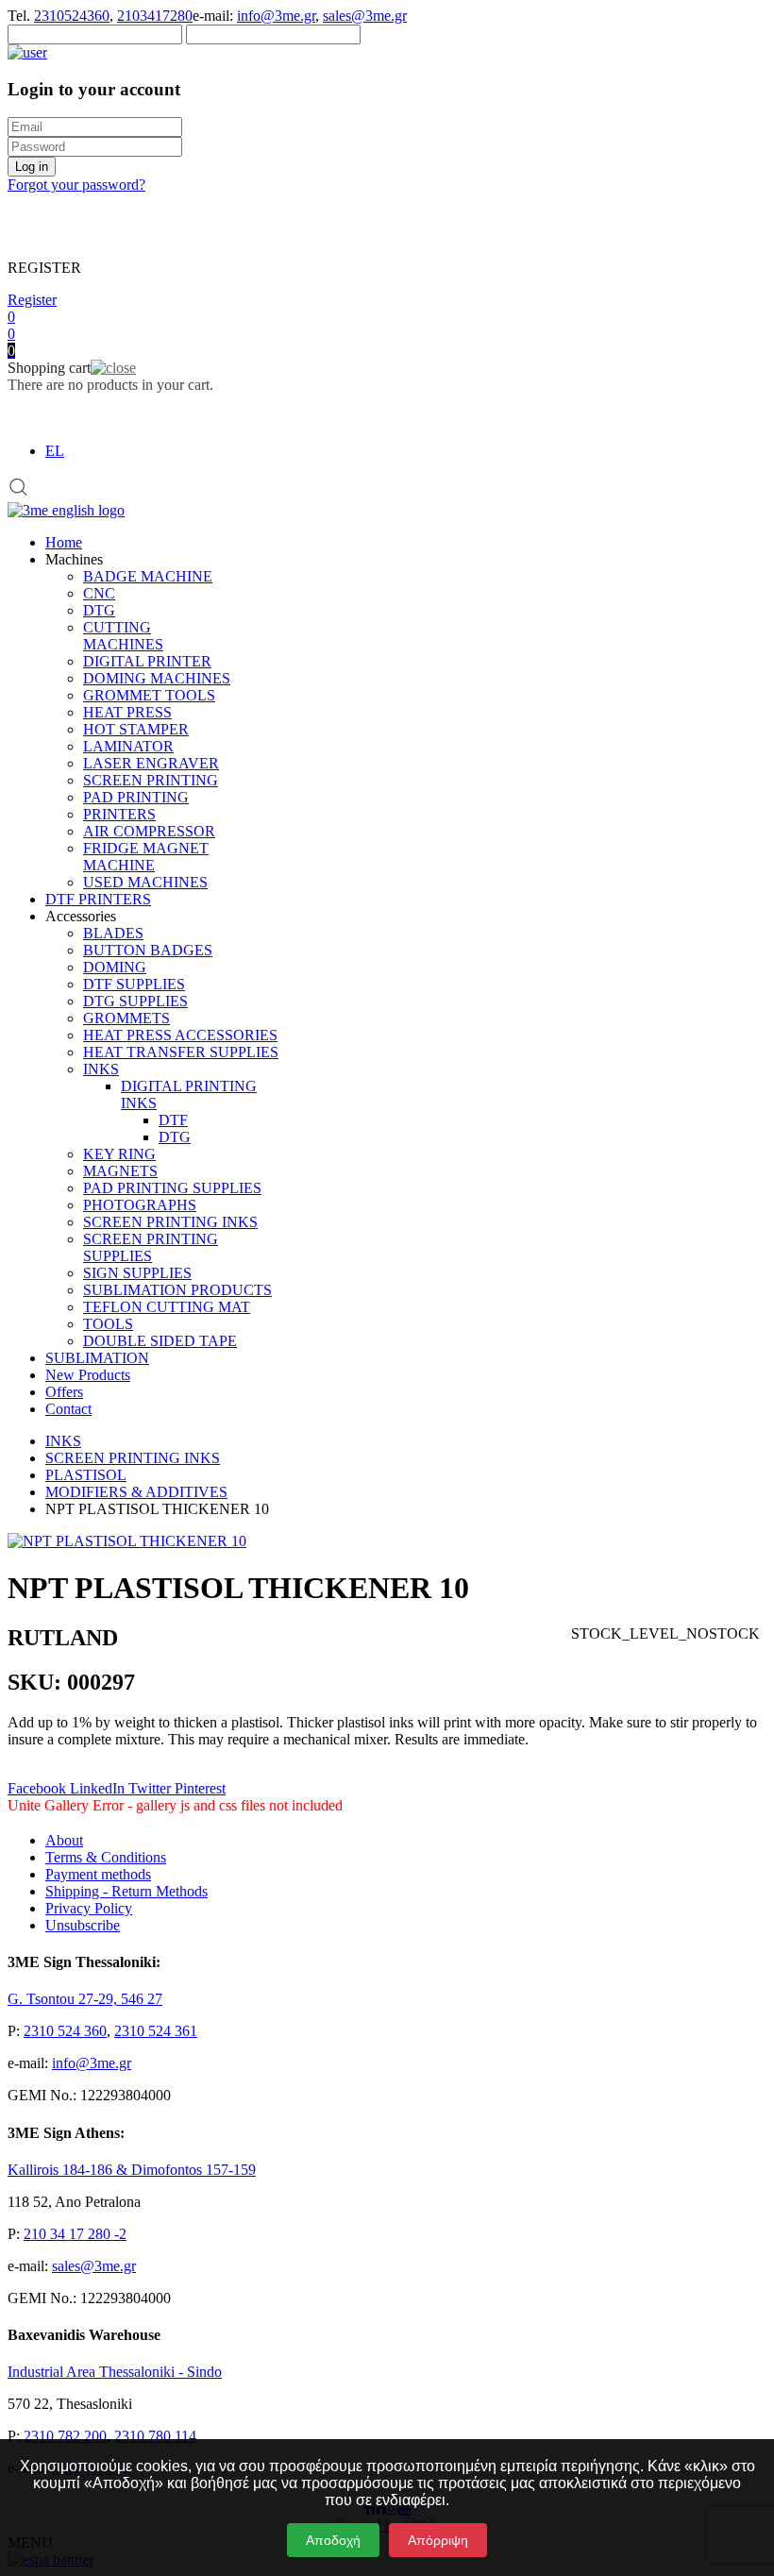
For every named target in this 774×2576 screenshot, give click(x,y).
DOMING (115, 967)
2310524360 (72, 16)
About (64, 1840)
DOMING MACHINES (157, 678)
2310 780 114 (155, 2436)
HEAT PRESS (127, 712)
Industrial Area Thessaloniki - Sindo (115, 2372)
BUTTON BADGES (148, 950)
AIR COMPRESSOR (149, 831)
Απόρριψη (438, 2540)
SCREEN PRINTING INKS (170, 1222)
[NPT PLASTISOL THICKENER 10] (127, 1541)
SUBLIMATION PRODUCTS (177, 1290)
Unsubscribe (83, 1925)
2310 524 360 (65, 2031)
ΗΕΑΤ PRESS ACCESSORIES (180, 1035)
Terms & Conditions (106, 1857)
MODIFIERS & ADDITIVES (136, 1492)
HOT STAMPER (136, 729)
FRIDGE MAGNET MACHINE (146, 857)
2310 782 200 (65, 2436)
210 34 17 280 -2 (75, 2234)
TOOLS (108, 1324)
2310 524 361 (156, 2031)
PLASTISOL (86, 1475)
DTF (173, 1120)
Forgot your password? (76, 185)
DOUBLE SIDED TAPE (160, 1341)
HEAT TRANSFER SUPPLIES (181, 1052)
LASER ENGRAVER (151, 763)
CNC (99, 593)
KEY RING (119, 1154)
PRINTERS (119, 814)
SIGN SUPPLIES (137, 1273)
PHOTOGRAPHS (140, 1205)
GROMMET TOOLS (149, 695)
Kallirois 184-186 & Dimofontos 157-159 (132, 2170)
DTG (99, 610)
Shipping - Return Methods (126, 1891)
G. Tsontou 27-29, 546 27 (85, 1999)
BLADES (113, 933)
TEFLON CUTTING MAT (167, 1307)
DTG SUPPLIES (135, 1001)
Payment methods (98, 1874)
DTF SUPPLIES (134, 984)
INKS (101, 1069)
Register (32, 300)
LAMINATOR (128, 746)
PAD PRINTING (136, 797)
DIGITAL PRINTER (147, 661)
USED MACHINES (145, 882)
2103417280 (155, 16)
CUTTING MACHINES (123, 636)
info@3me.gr (276, 16)
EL (55, 451)
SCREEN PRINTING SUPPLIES (151, 1247)
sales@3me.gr (365, 16)
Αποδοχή (333, 2540)
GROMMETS (126, 1018)
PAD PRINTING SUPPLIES (172, 1188)
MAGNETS (120, 1171)
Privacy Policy (89, 1908)
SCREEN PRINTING (151, 780)
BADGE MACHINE (148, 576)
